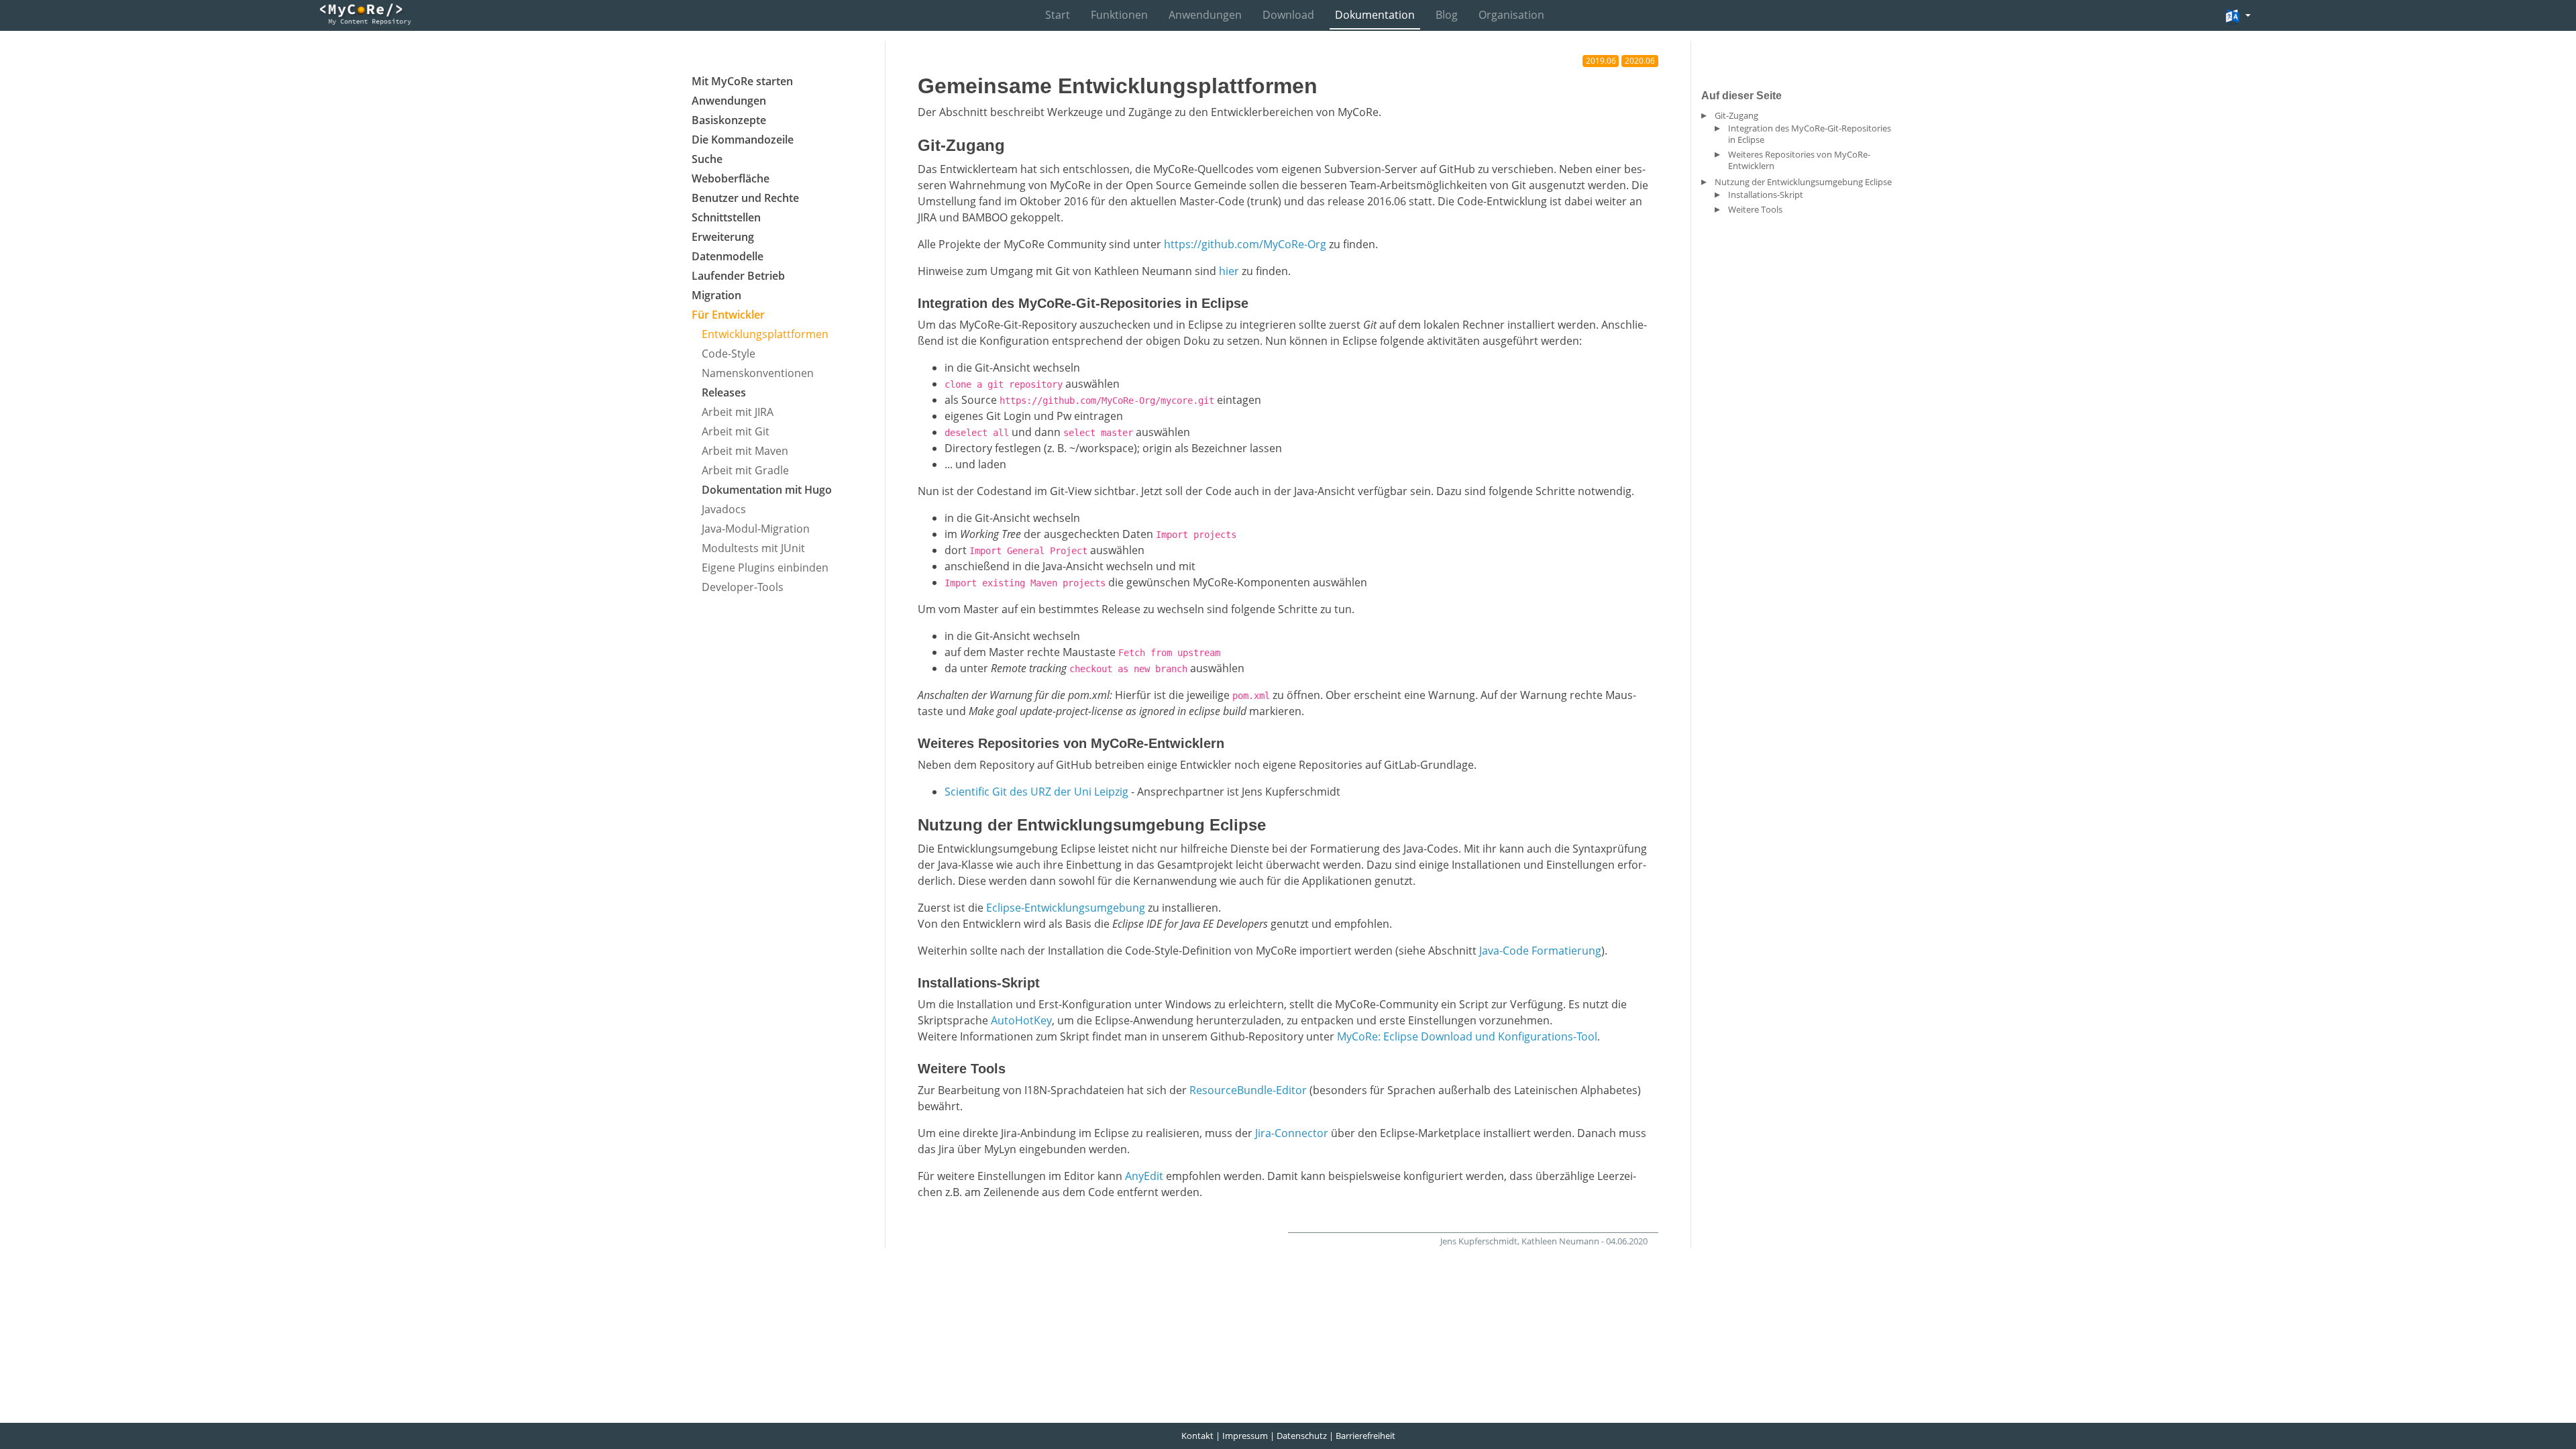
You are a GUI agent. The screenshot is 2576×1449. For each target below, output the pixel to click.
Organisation (1511, 15)
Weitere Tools (1755, 209)
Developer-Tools (743, 587)
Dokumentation (1375, 15)
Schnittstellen (726, 217)
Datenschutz (1302, 1436)
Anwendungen (1205, 15)
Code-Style (729, 354)
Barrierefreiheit (1365, 1436)
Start (1058, 15)
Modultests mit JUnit (753, 548)
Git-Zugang (1736, 115)
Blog (1447, 15)
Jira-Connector (1292, 1133)
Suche (707, 159)
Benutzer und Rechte (745, 198)
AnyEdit (1144, 1176)
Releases (724, 392)
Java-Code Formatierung (1540, 951)
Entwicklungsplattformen (765, 334)
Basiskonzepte (729, 120)
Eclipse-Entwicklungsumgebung (1066, 908)
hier (1229, 271)
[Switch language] (2238, 17)
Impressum (1245, 1436)
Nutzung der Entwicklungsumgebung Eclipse (1803, 182)
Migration (716, 295)
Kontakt (1197, 1436)
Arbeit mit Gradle (745, 470)
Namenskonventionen (758, 373)
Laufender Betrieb (738, 276)
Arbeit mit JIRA (738, 412)
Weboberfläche (731, 178)
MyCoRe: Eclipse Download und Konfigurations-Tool (1467, 1036)
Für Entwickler (728, 315)
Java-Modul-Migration (756, 529)
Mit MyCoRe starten (742, 81)
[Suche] (2198, 16)
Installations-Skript (1766, 195)
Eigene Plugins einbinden (765, 568)
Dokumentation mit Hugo (767, 490)
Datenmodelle (728, 256)
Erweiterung (723, 237)
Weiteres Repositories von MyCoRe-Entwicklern (1799, 160)
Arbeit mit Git (736, 431)
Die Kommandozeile (743, 140)
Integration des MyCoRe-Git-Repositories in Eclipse (1810, 134)
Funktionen (1119, 15)
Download (1288, 15)
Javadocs (724, 509)
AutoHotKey (1021, 1020)
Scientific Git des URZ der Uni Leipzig (1036, 792)
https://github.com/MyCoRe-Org (1245, 244)
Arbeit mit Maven (745, 451)
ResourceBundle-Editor (1248, 1090)
